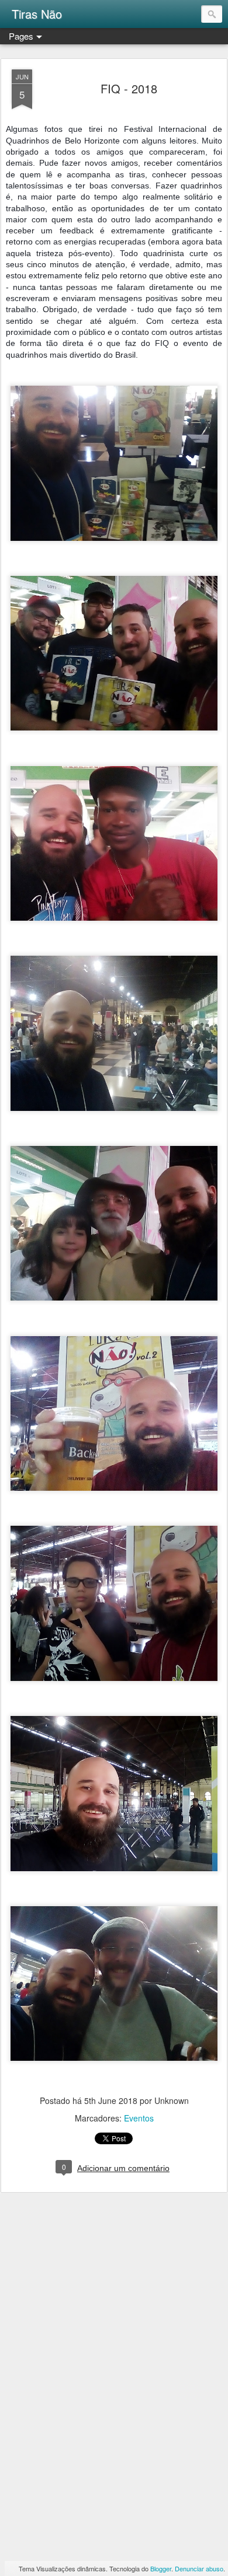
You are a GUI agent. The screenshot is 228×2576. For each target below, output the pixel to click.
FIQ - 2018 (129, 88)
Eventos (139, 2118)
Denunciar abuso (199, 2568)
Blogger (161, 2568)
